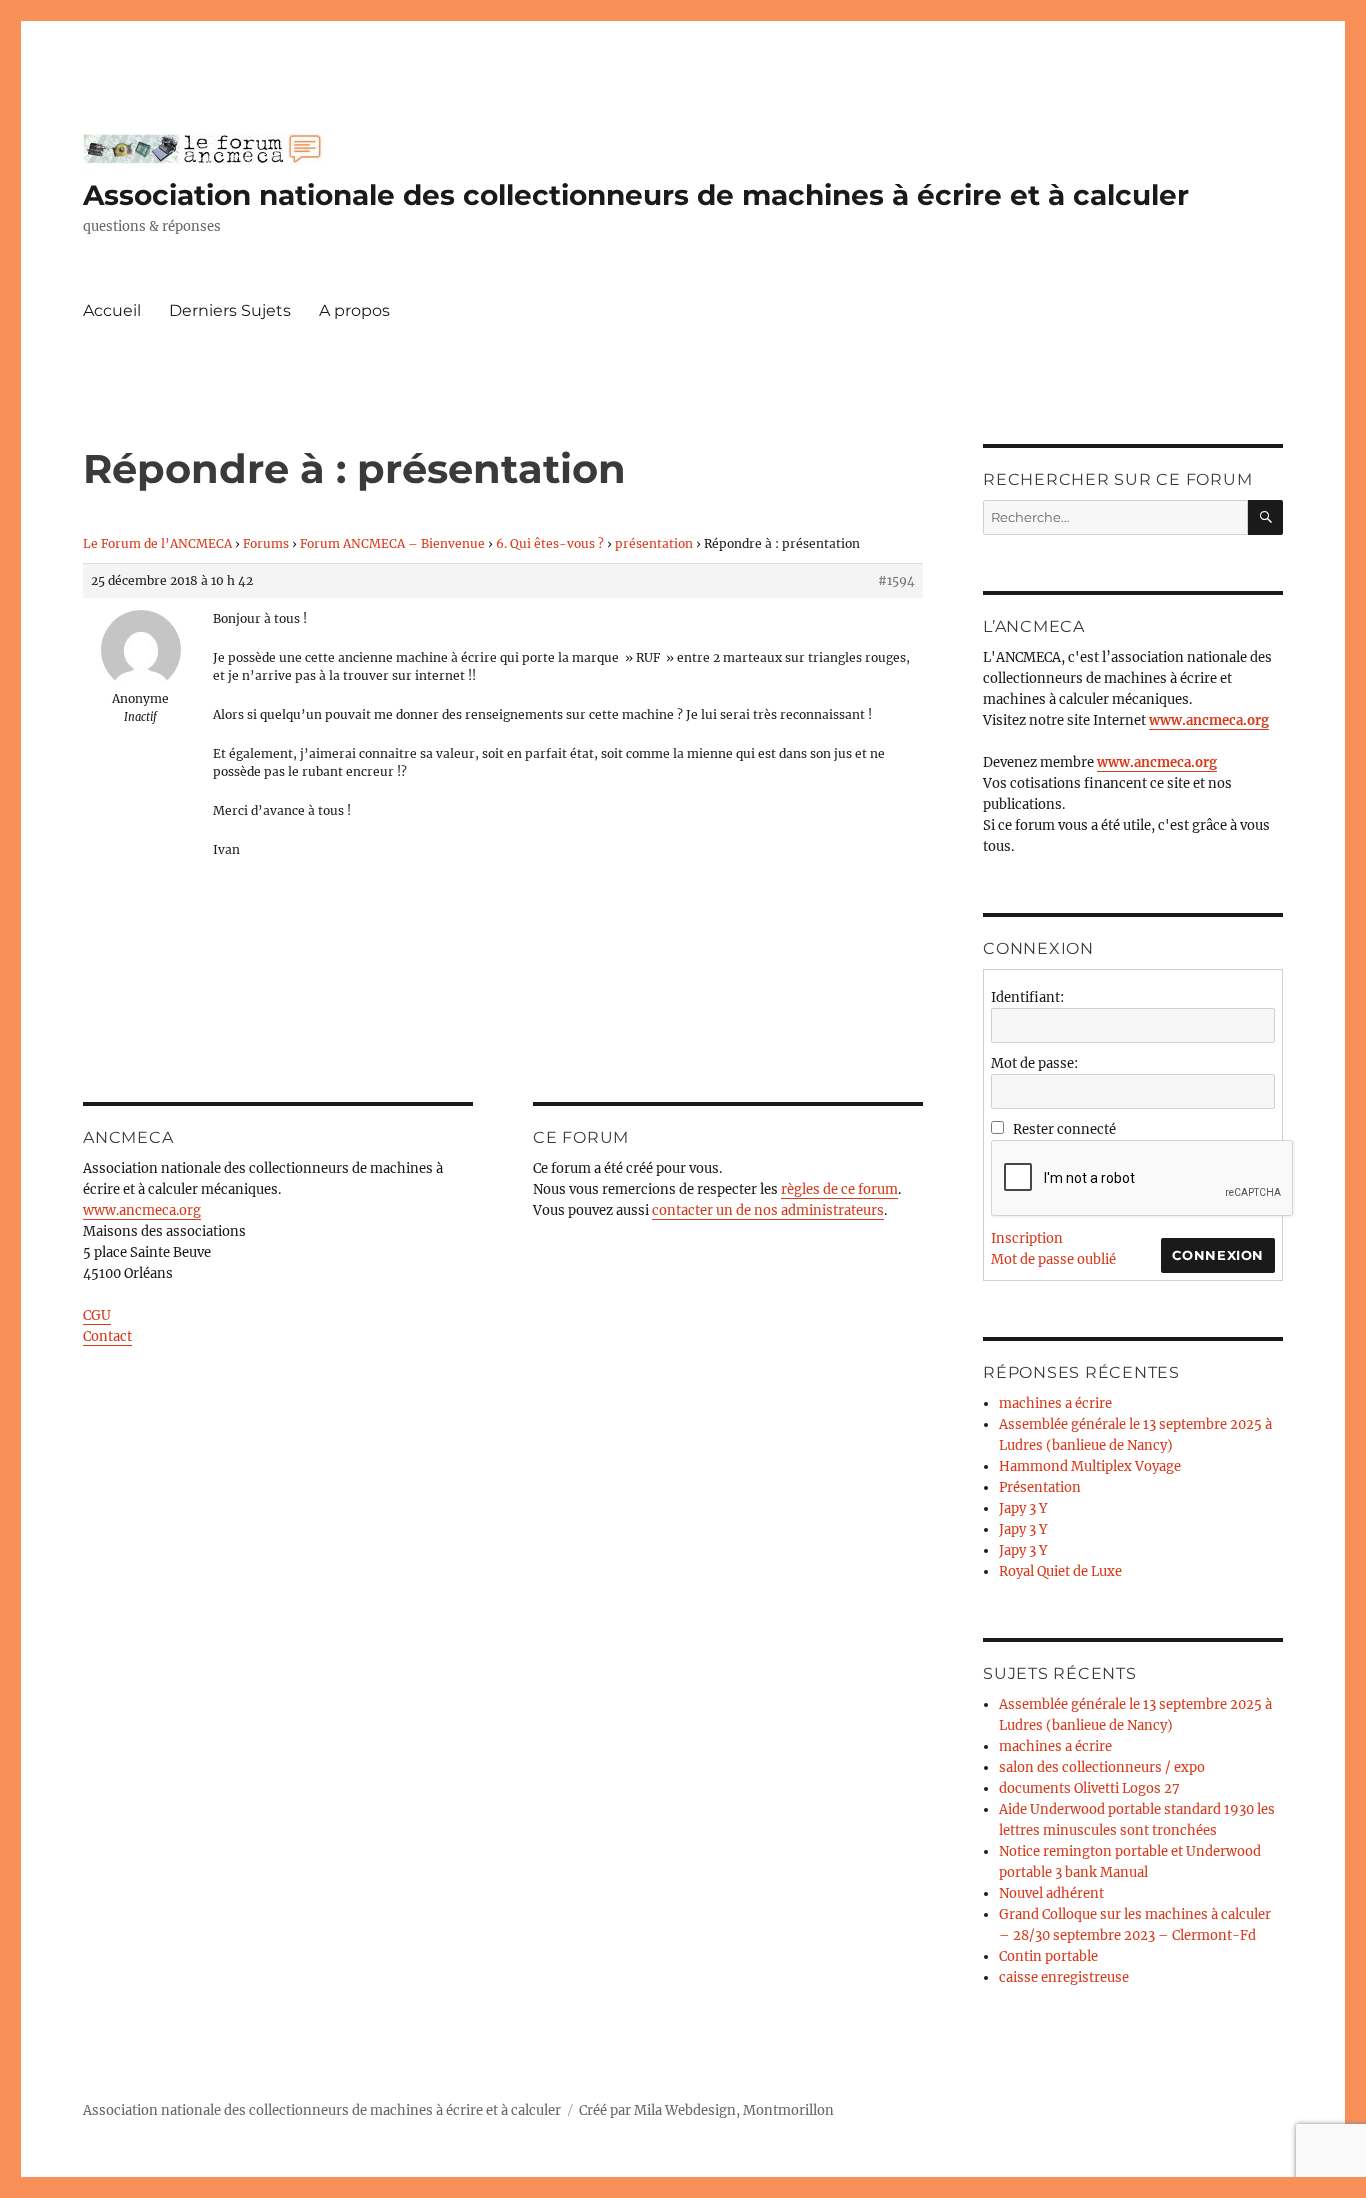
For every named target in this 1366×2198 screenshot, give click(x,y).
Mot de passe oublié (1053, 1259)
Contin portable (1048, 1956)
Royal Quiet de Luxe (1060, 1571)
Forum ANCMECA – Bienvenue (392, 543)
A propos (354, 310)
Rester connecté (1064, 1129)
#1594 (896, 580)
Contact (107, 1336)
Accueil (112, 310)
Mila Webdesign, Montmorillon (734, 2110)
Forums (266, 543)
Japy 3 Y (1023, 1508)
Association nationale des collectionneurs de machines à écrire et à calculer (636, 195)
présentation (654, 543)
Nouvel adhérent (1051, 1893)
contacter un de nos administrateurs (768, 1210)
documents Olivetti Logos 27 (1089, 1788)
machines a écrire (1055, 1403)
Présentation (1040, 1487)
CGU (97, 1315)
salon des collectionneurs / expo (1102, 1767)
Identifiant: (1027, 997)
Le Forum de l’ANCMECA (157, 543)
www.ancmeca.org (142, 1210)
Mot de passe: (1034, 1063)
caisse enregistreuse (1064, 1977)
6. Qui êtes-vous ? (550, 543)
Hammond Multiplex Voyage (1090, 1466)
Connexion (1218, 1255)
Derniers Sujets (230, 310)
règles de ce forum (839, 1189)
